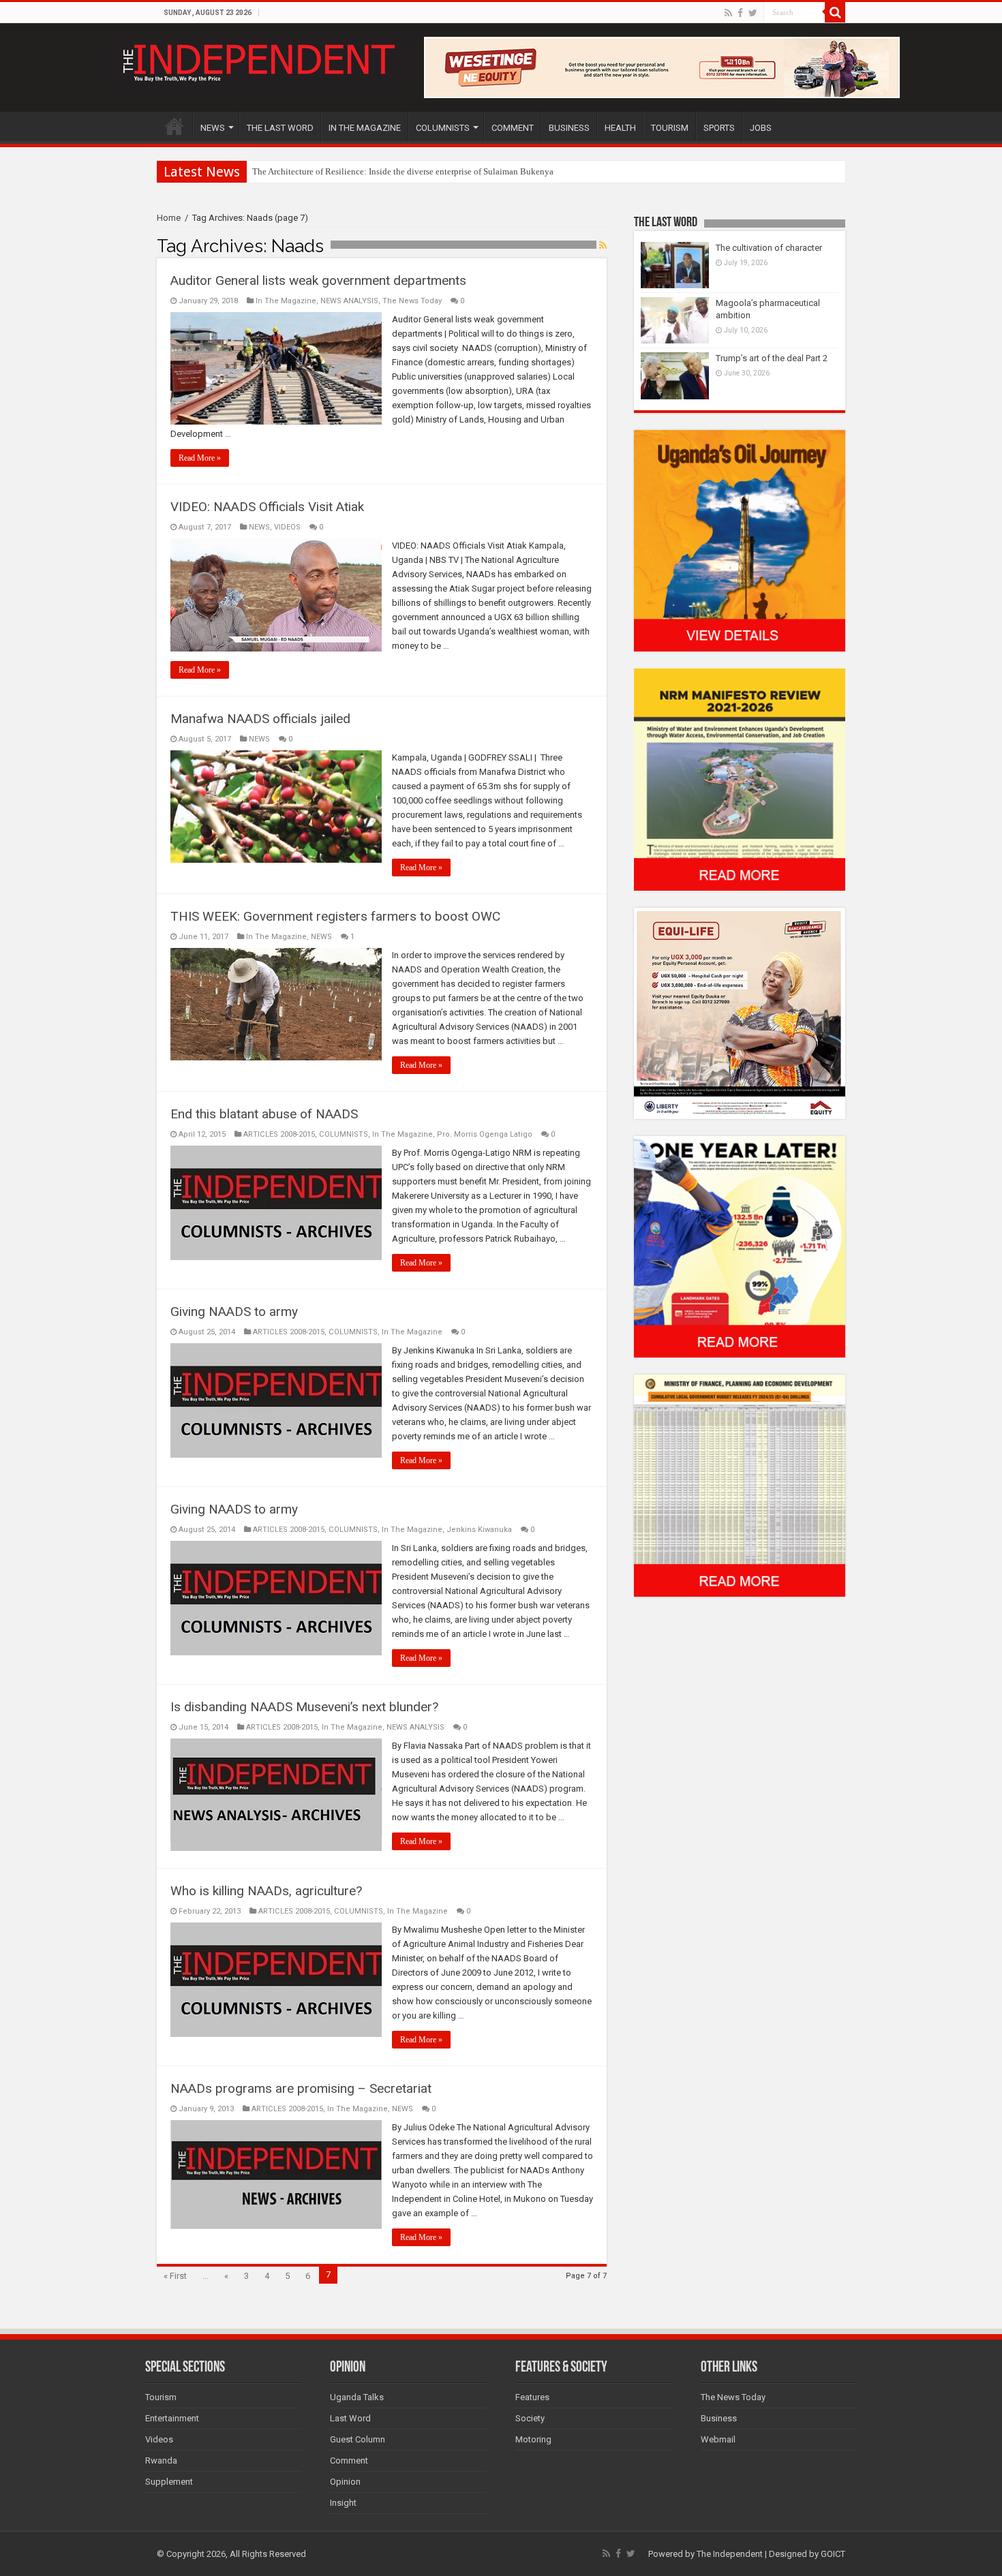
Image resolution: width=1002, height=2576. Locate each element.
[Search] (835, 12)
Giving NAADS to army (234, 1312)
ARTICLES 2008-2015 (279, 1134)
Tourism (161, 2397)
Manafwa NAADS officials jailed (260, 719)
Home (169, 218)
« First (175, 2276)
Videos (159, 2439)
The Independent (730, 2554)
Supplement (169, 2482)
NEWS (213, 128)
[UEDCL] (740, 1246)
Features (532, 2397)
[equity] (740, 1012)
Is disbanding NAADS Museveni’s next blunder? (304, 1707)
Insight (343, 2503)
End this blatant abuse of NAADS (264, 1114)
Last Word (350, 2418)
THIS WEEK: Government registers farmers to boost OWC (335, 916)
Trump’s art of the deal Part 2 (772, 358)
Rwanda (161, 2460)
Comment (349, 2460)
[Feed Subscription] (603, 245)
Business (719, 2418)
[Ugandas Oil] (740, 540)
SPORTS (719, 128)
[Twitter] (753, 13)
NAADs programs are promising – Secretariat (301, 2088)
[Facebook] (740, 13)
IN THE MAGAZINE (365, 128)
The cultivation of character (769, 248)
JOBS (761, 128)
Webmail (718, 2439)
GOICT (833, 2554)
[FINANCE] (740, 1485)
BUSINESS (569, 128)
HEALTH (620, 128)
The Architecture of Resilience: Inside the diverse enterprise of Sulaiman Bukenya (403, 171)
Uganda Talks (357, 2397)
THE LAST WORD (280, 128)
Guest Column (358, 2439)
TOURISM (670, 128)
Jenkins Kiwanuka (479, 1530)
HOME (174, 126)
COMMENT (513, 128)
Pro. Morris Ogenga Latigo (485, 1134)
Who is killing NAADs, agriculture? (266, 1891)
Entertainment (172, 2418)
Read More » (200, 458)
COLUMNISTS (443, 128)
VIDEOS (287, 527)
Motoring (533, 2439)
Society (530, 2418)
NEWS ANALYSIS (349, 301)
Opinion (345, 2482)
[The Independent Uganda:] (257, 60)
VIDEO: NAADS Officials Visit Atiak (267, 507)
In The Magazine (286, 301)
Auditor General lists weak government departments (318, 280)
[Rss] (728, 13)
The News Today (412, 301)
